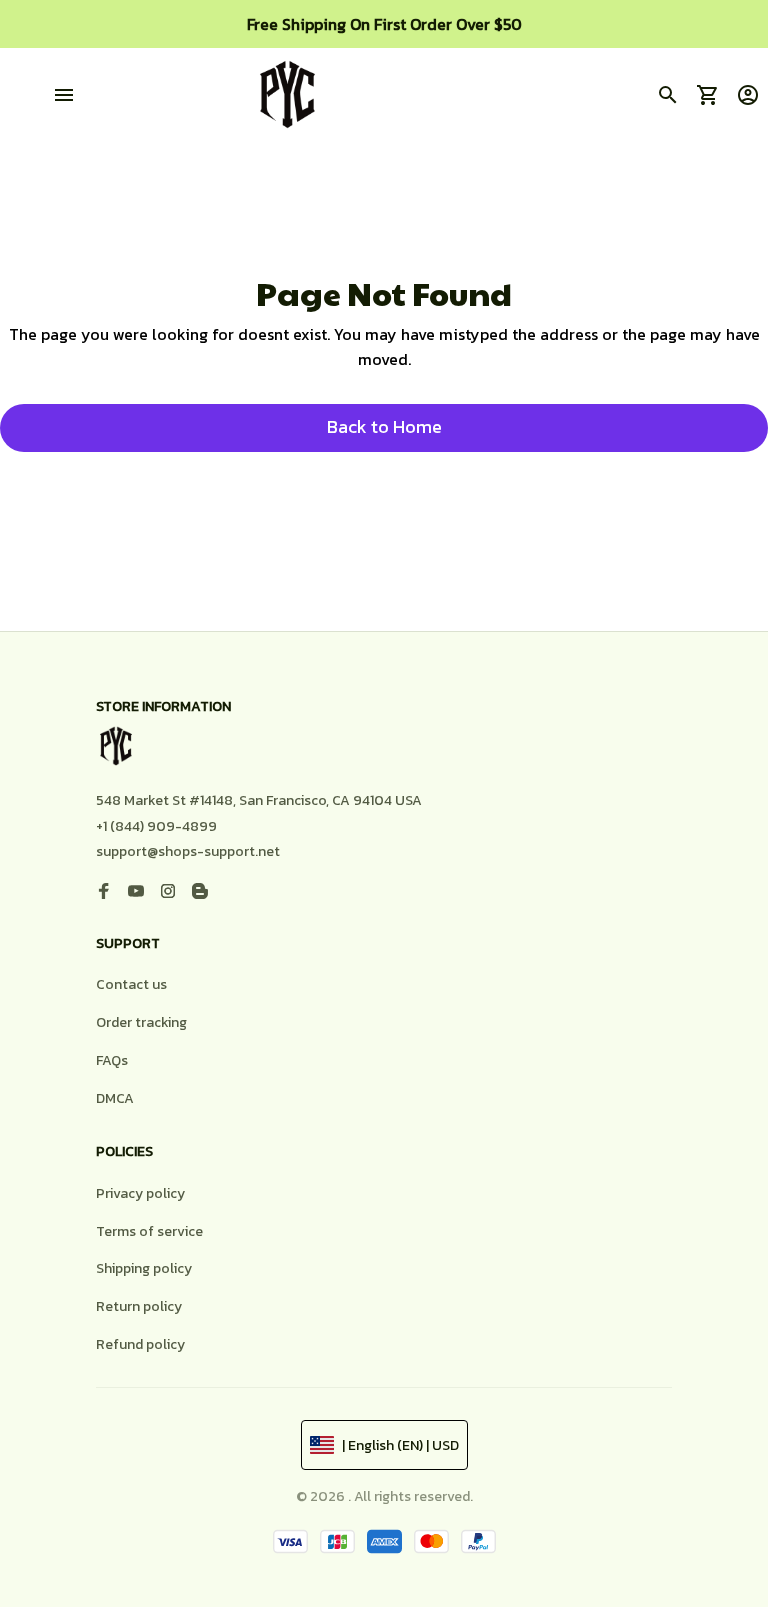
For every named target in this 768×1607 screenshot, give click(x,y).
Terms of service (149, 1231)
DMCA (115, 1098)
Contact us (131, 984)
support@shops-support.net (188, 851)
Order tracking (141, 1022)
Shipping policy (144, 1268)
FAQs (112, 1060)
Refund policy (140, 1344)
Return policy (139, 1306)
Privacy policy (140, 1193)
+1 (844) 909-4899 (156, 826)
